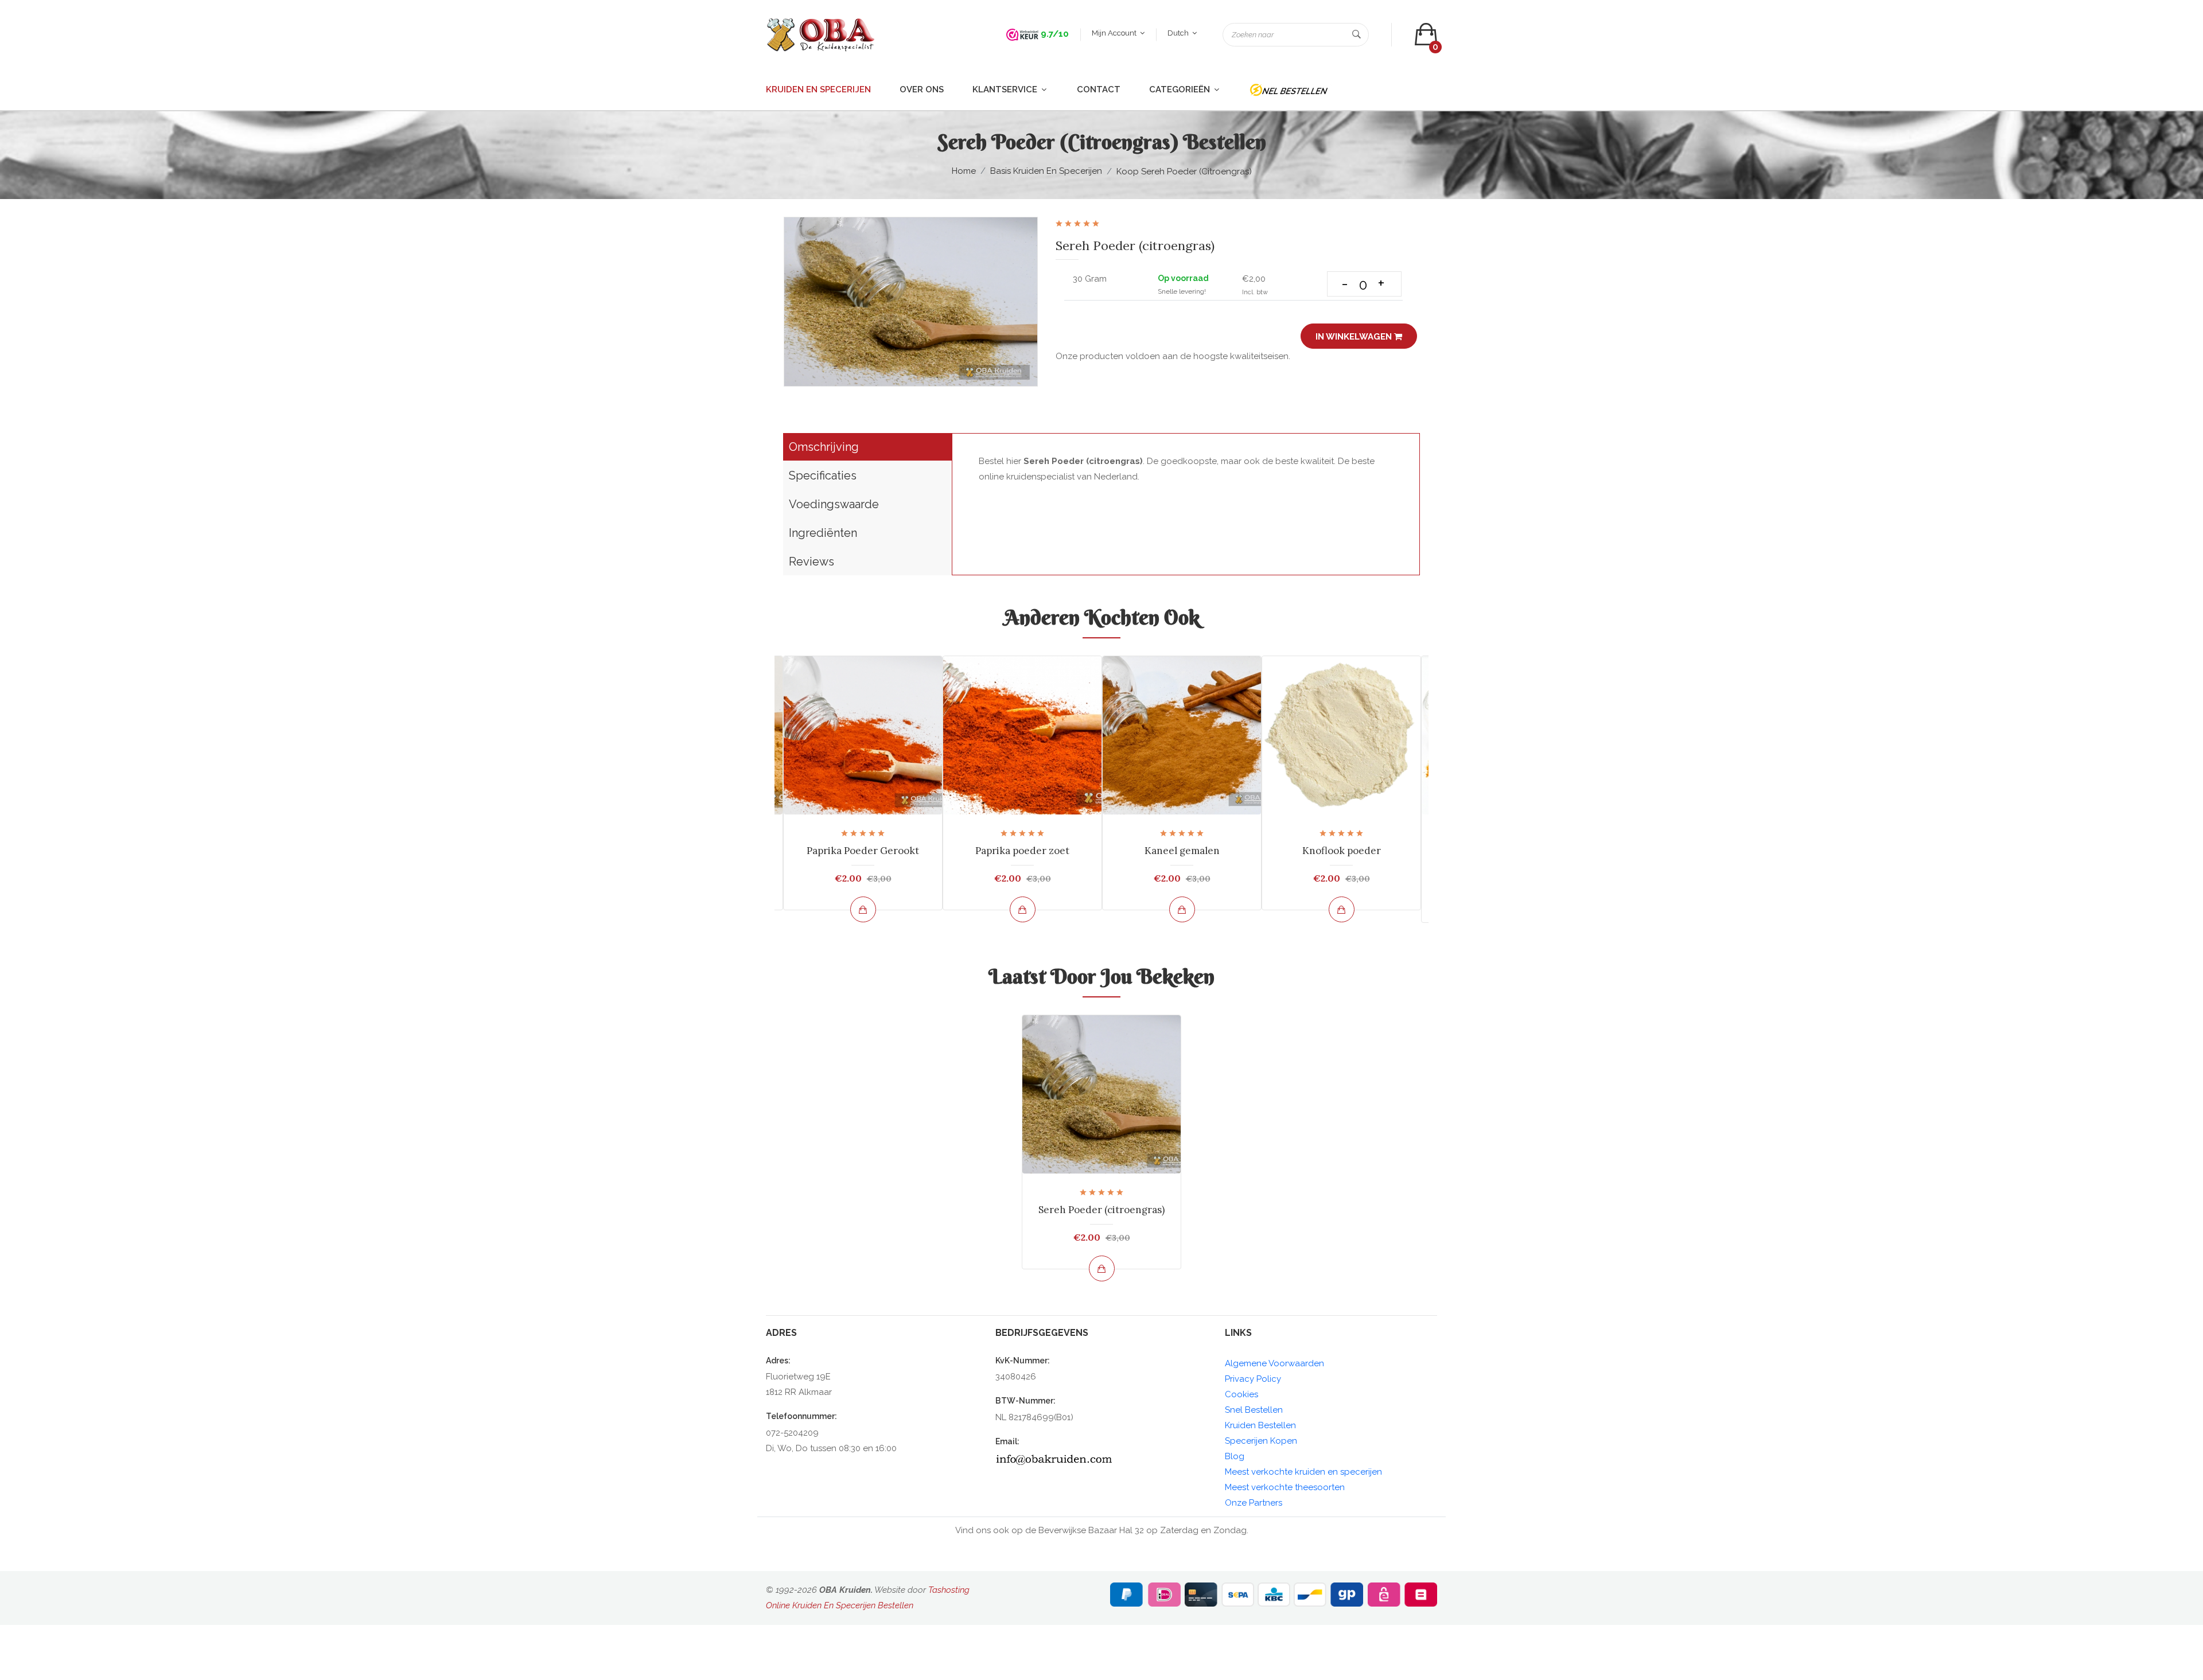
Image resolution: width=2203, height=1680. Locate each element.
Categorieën (1181, 89)
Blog (1235, 1456)
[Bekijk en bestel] (863, 909)
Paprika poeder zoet (1022, 851)
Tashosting (949, 1590)
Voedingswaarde (834, 504)
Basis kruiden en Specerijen (1046, 171)
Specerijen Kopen (1261, 1441)
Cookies (1241, 1394)
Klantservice (1006, 89)
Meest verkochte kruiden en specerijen (1303, 1472)
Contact (1099, 89)
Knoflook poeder (1342, 851)
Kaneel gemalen (1182, 851)
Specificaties (823, 475)
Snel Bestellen (1254, 1410)
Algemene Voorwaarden (1274, 1363)
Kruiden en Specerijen (818, 89)
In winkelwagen (1355, 337)
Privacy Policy (1253, 1379)
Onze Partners (1254, 1503)
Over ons (922, 89)
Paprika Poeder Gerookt (863, 851)
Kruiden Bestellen (1260, 1425)
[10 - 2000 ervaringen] (1022, 34)
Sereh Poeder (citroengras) (1101, 1210)
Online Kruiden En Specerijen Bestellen (840, 1605)
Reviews (811, 562)
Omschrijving (824, 447)
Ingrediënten (823, 533)
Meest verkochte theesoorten (1285, 1487)
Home (964, 171)
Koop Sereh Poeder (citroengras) (1184, 171)
